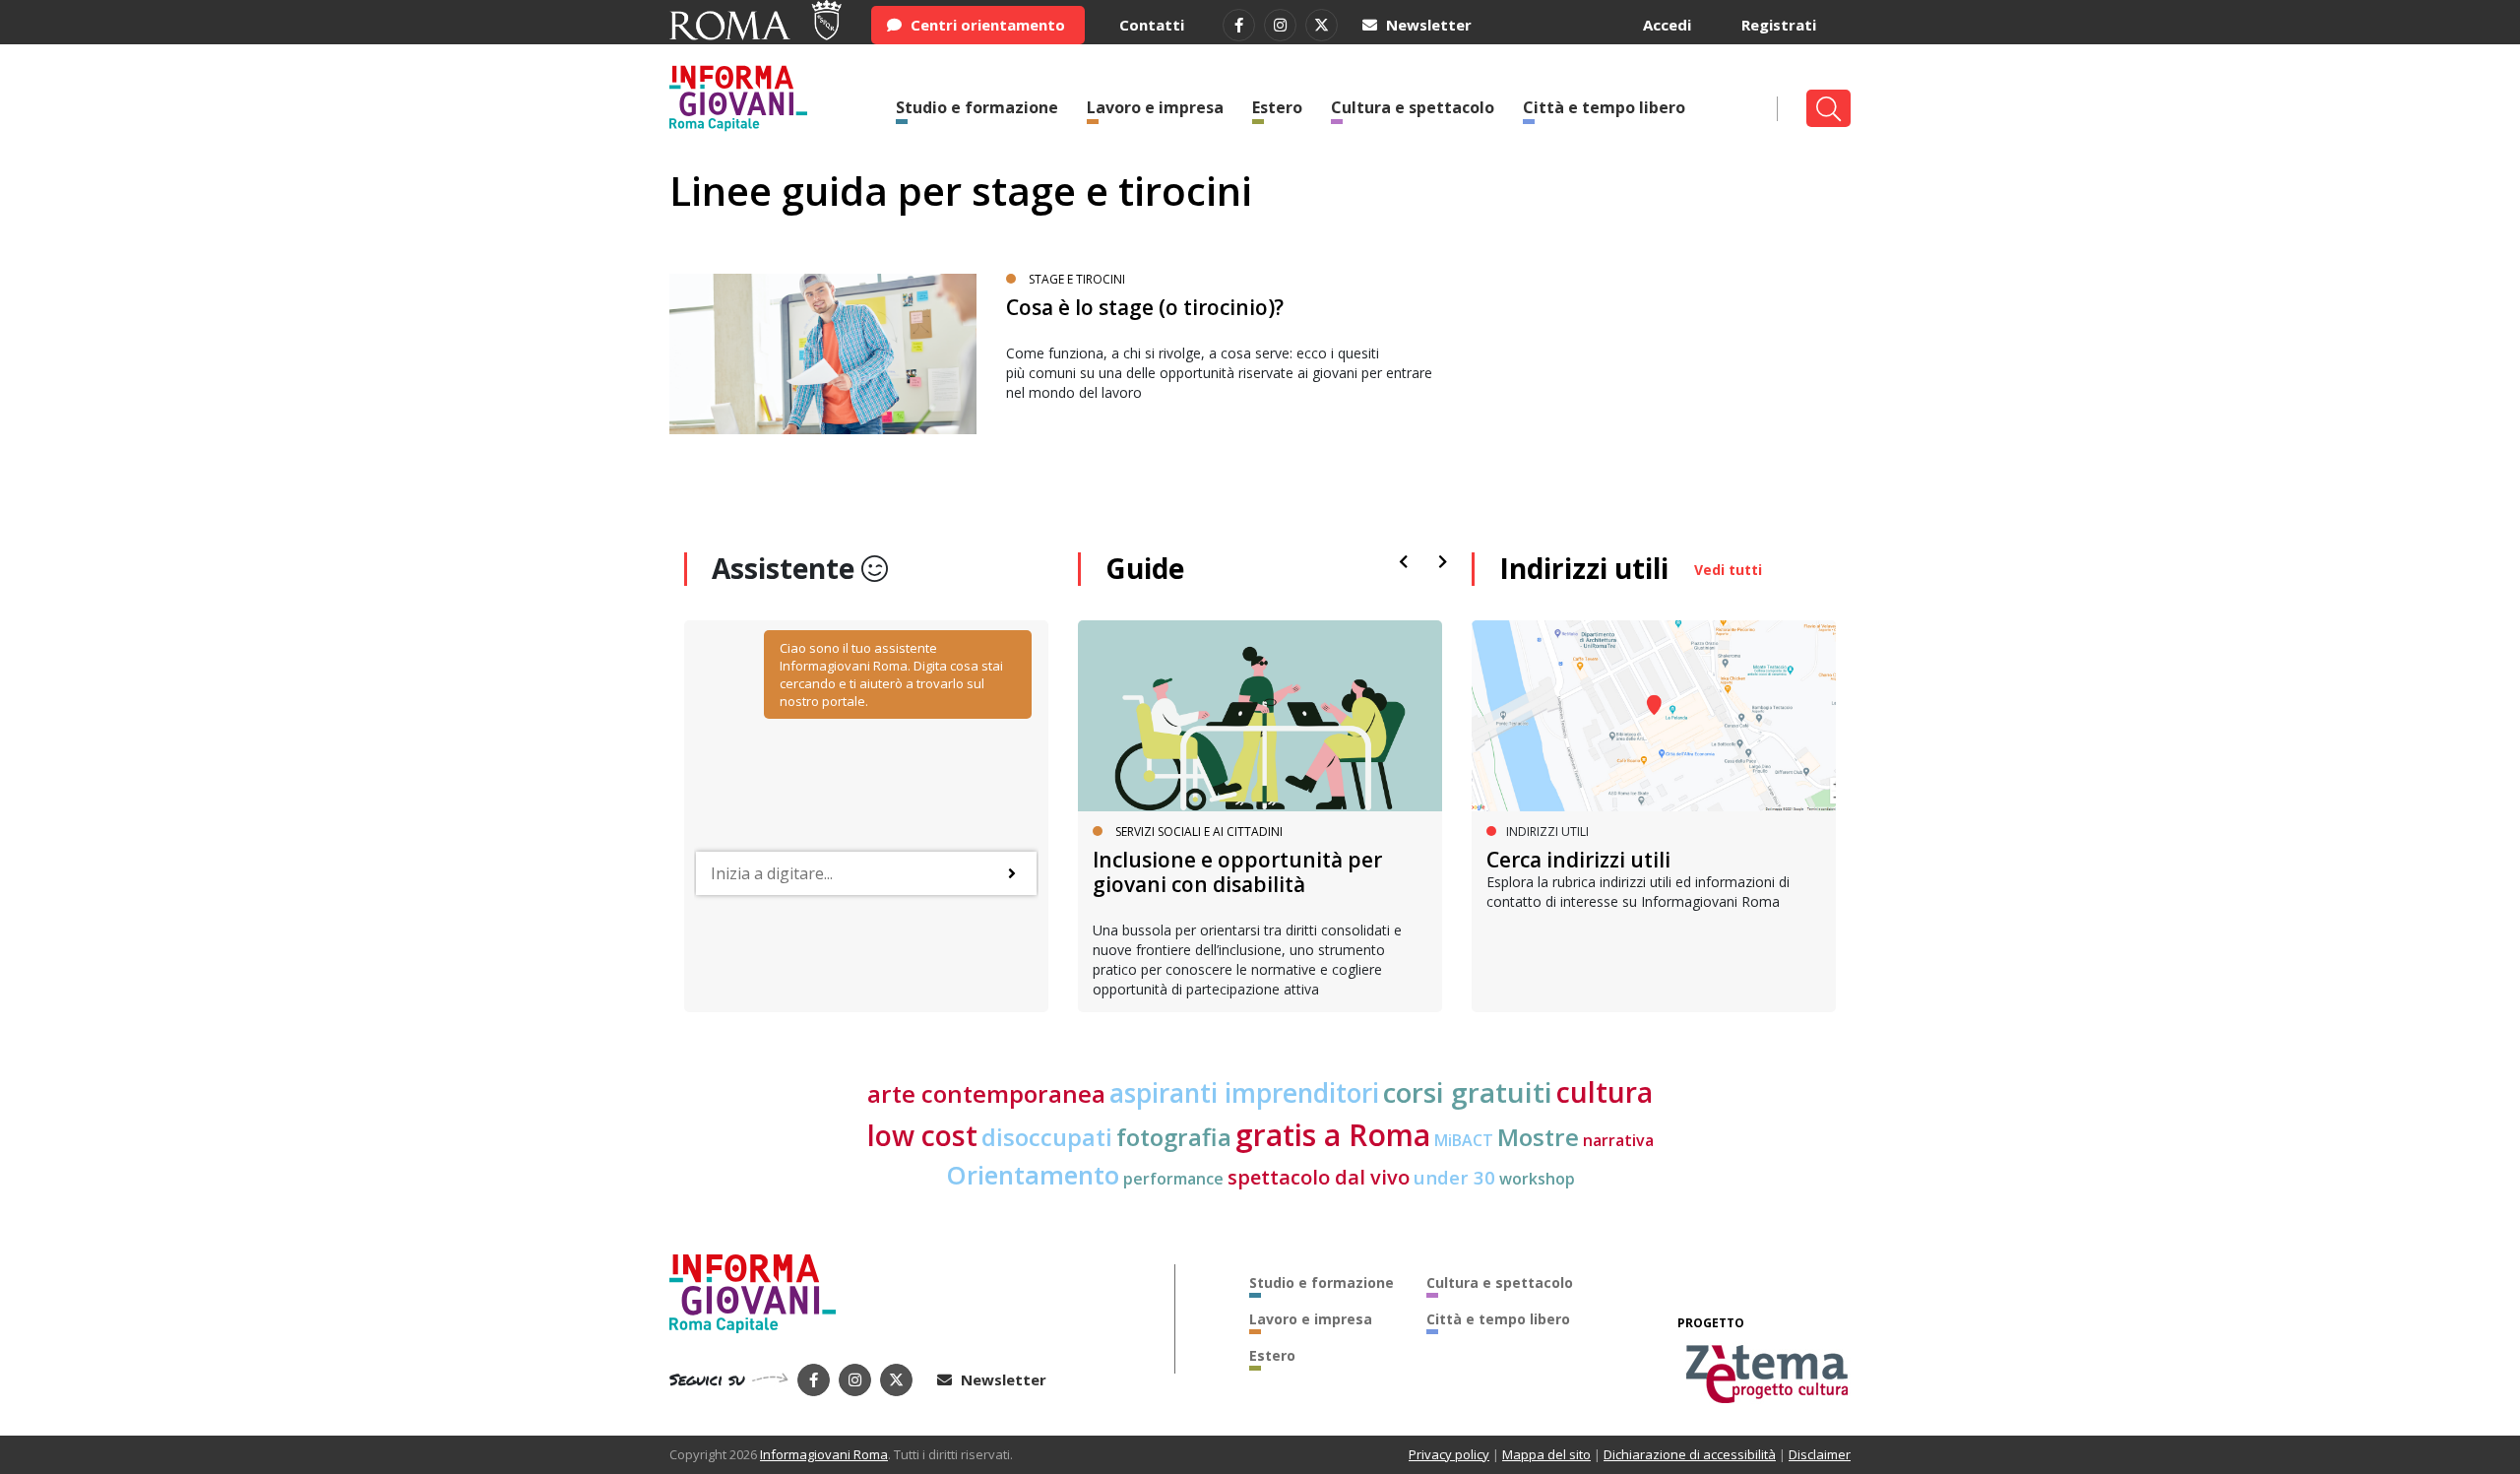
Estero (1277, 107)
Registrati (1779, 25)
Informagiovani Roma (824, 1454)
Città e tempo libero (1604, 107)
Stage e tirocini (1077, 279)
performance (1173, 1179)
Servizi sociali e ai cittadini (1199, 832)
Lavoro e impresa (1155, 107)
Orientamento (1033, 1175)
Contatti (1152, 25)
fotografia (1174, 1137)
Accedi (1667, 25)
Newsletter (1427, 25)
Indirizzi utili (1584, 568)
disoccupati (1047, 1137)
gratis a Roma (1333, 1135)
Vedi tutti (1728, 570)
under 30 (1454, 1177)
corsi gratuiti (1468, 1092)
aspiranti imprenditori (1244, 1093)
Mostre (1538, 1137)
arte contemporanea (986, 1093)
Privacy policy (1449, 1454)
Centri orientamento (986, 25)
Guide (1145, 568)
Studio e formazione (977, 107)
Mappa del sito (1546, 1454)
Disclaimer (1820, 1454)
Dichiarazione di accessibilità (1690, 1454)
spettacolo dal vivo (1319, 1177)
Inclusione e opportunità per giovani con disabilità (1237, 872)
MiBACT (1464, 1140)
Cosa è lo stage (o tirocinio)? (1145, 307)
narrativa (1618, 1140)
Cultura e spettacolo (1413, 107)
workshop (1537, 1179)
